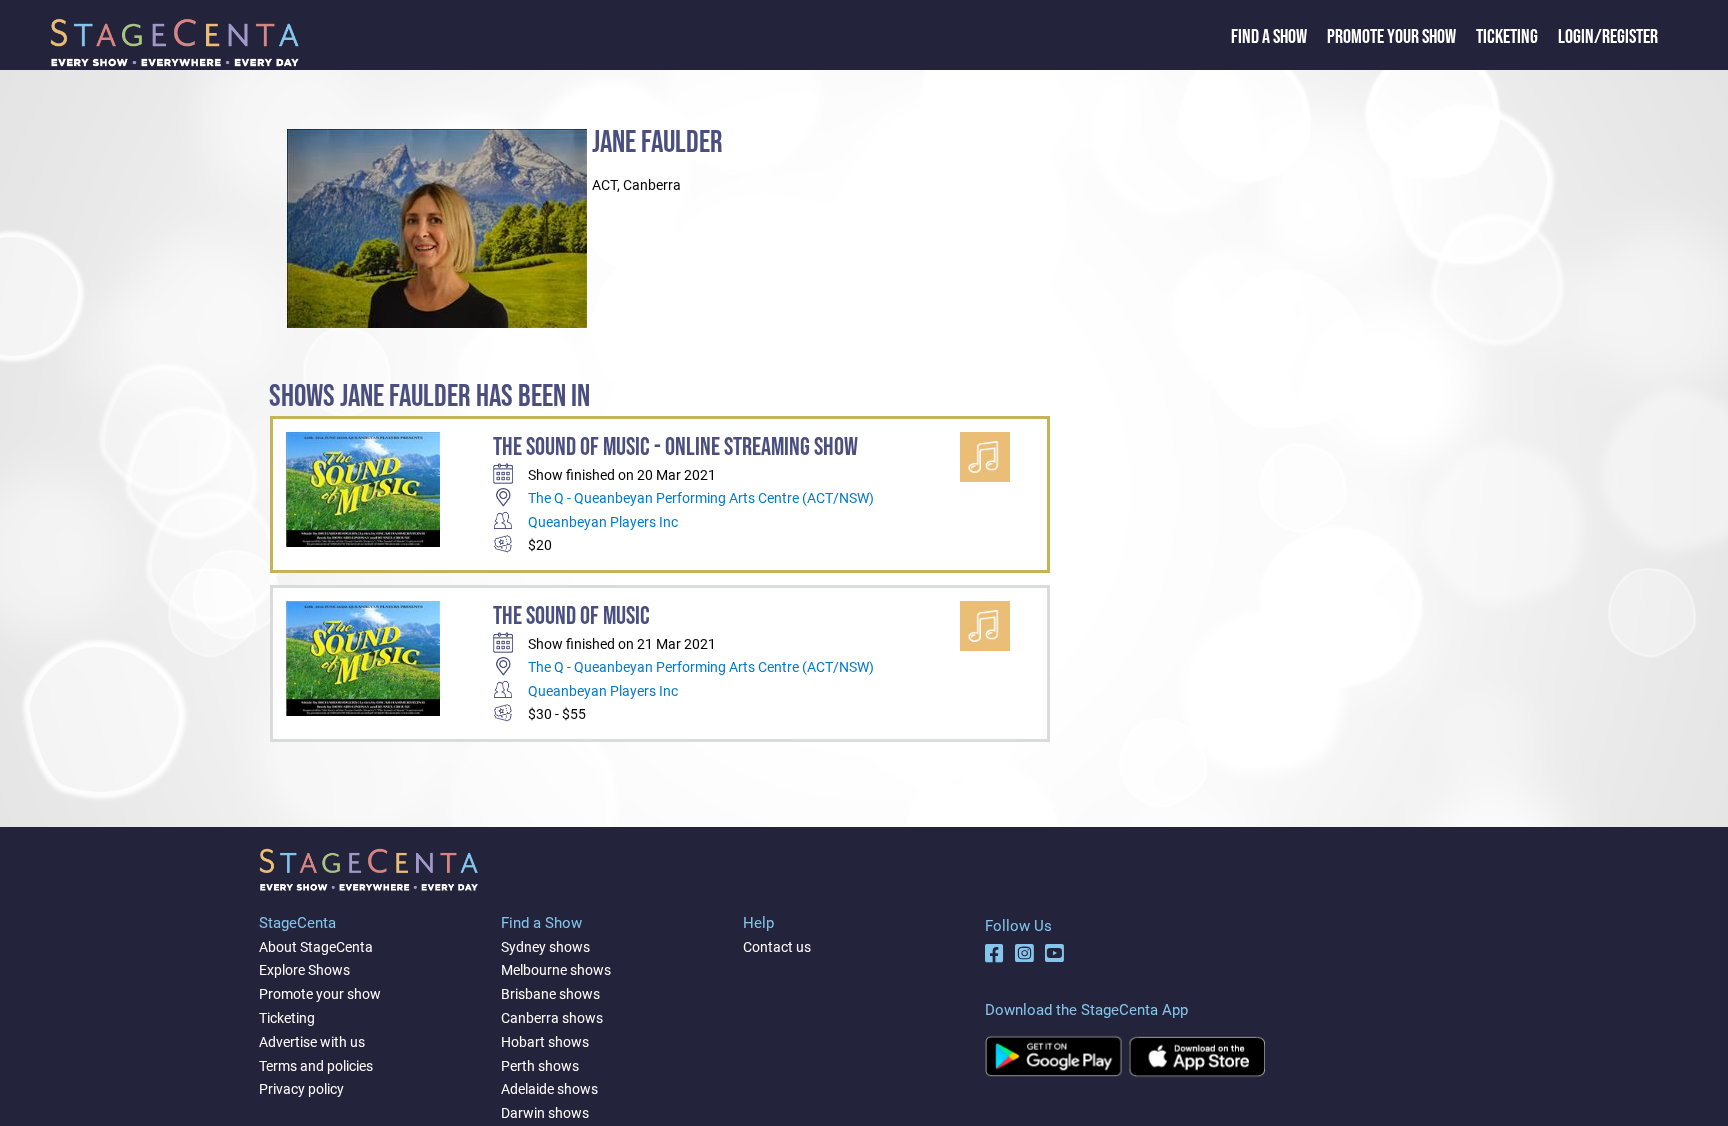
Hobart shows (545, 1042)
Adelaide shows (549, 1089)
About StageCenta (316, 947)
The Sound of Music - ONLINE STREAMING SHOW (675, 447)
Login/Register (1608, 37)
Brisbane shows (550, 994)
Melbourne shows (556, 970)
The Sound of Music (571, 616)
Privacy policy (301, 1089)
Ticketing (1507, 37)
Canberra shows (552, 1018)
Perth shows (540, 1066)
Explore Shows (304, 970)
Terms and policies (316, 1066)
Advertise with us (312, 1042)
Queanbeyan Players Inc (603, 522)
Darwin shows (545, 1113)
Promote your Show (1391, 37)
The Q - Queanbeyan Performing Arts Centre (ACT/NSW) (701, 498)
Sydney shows (545, 947)
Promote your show (320, 994)
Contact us (777, 947)
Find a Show (1269, 37)
